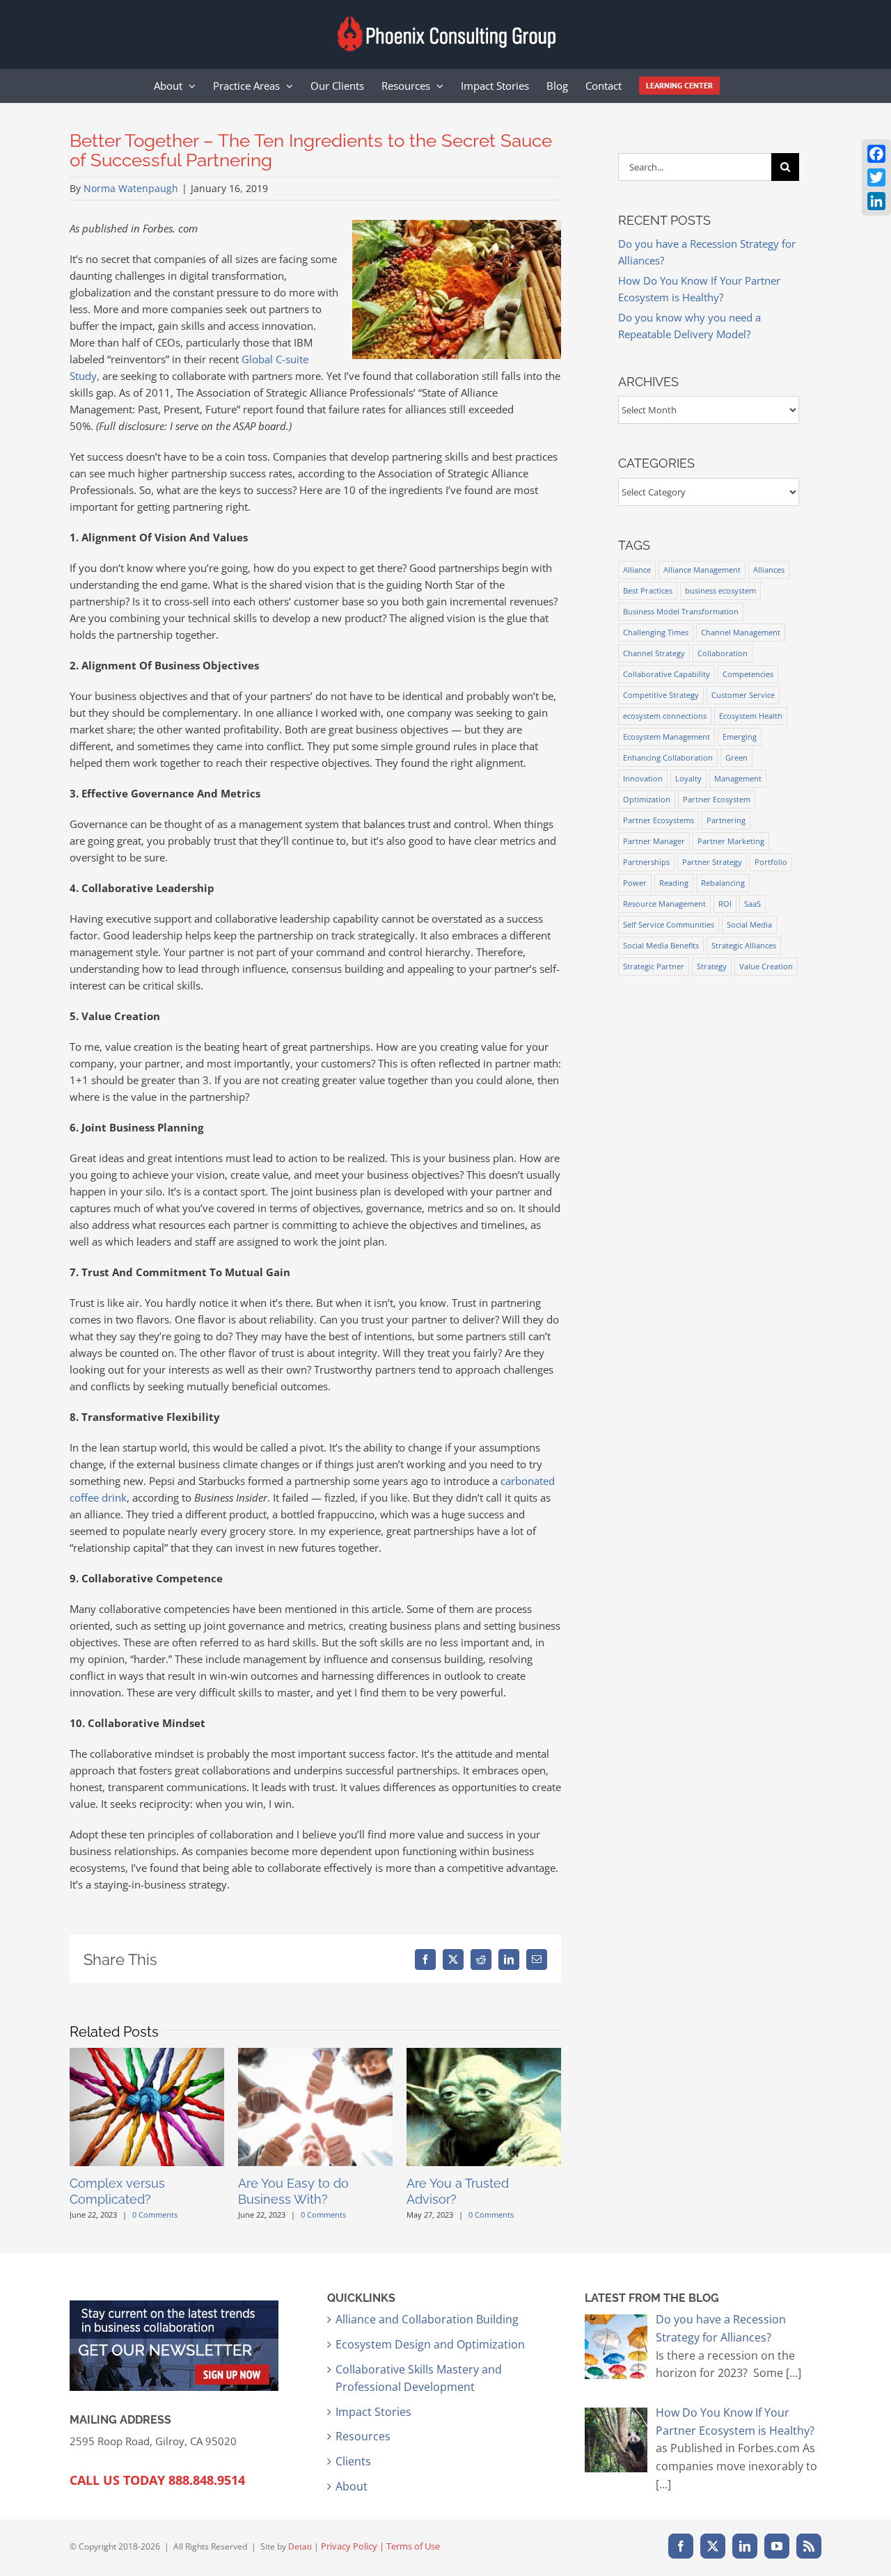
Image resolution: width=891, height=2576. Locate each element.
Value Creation (766, 966)
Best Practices (648, 590)
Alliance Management (702, 570)
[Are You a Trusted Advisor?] (484, 2055)
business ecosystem (720, 590)
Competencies (748, 674)
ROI (725, 904)
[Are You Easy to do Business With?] (315, 2055)
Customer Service (743, 695)
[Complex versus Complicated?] (147, 2055)
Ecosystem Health (751, 716)
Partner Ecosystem (717, 799)
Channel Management (741, 632)
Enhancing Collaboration (668, 757)
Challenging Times (656, 632)
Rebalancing (723, 883)
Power (635, 883)
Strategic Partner (654, 966)
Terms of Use (413, 2546)
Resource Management (664, 904)
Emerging (740, 737)
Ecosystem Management (667, 737)
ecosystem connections (665, 716)
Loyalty (688, 778)
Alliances (769, 570)
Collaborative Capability (667, 674)
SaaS (752, 904)
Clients (353, 2461)
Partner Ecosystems (659, 820)
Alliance (637, 570)
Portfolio (771, 862)
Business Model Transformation (681, 611)
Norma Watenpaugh (131, 188)
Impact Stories (373, 2412)
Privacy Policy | (354, 2546)
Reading (674, 883)
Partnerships (646, 862)
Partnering (726, 820)
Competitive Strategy (661, 695)
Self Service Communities (669, 924)
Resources (363, 2436)
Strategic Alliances (744, 945)
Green (736, 757)
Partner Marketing (731, 841)
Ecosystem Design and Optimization (430, 2344)
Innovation (643, 778)
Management (738, 778)
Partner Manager (654, 841)
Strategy (712, 966)
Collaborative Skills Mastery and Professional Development (419, 2378)
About (352, 2486)
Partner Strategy (712, 862)
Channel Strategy (654, 653)
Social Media (749, 924)
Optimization (647, 799)
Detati (300, 2546)
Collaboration (723, 653)
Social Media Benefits (661, 945)
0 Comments (155, 2215)
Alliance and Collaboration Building (427, 2319)
